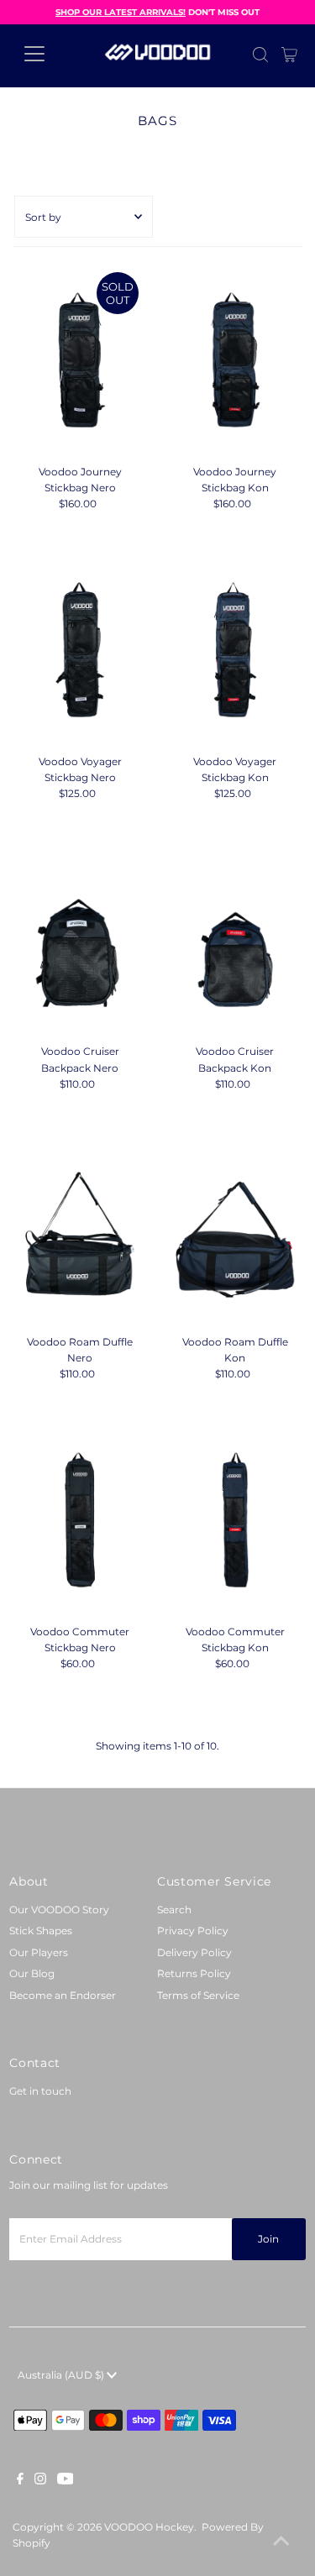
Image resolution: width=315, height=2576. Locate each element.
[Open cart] (289, 54)
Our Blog (32, 1973)
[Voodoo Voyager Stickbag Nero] (80, 650)
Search (174, 1910)
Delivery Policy (194, 1952)
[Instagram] (40, 2481)
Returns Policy (194, 1973)
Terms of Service (198, 1995)
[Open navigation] (47, 54)
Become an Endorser (63, 1995)
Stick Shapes (41, 1931)
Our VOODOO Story (59, 1910)
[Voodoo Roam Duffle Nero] (80, 1230)
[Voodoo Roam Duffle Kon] (235, 1230)
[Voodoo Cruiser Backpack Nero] (80, 941)
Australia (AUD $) (62, 2375)
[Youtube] (66, 2481)
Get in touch (40, 2091)
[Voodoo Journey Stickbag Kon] (235, 360)
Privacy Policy (193, 1931)
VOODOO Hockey (149, 2527)
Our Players (39, 1952)
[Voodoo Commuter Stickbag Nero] (80, 1520)
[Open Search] (260, 55)
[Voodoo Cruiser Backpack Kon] (235, 941)
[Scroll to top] (281, 2542)
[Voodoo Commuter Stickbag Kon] (235, 1520)
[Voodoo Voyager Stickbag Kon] (235, 650)
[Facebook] (20, 2481)
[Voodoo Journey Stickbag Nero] (80, 360)
